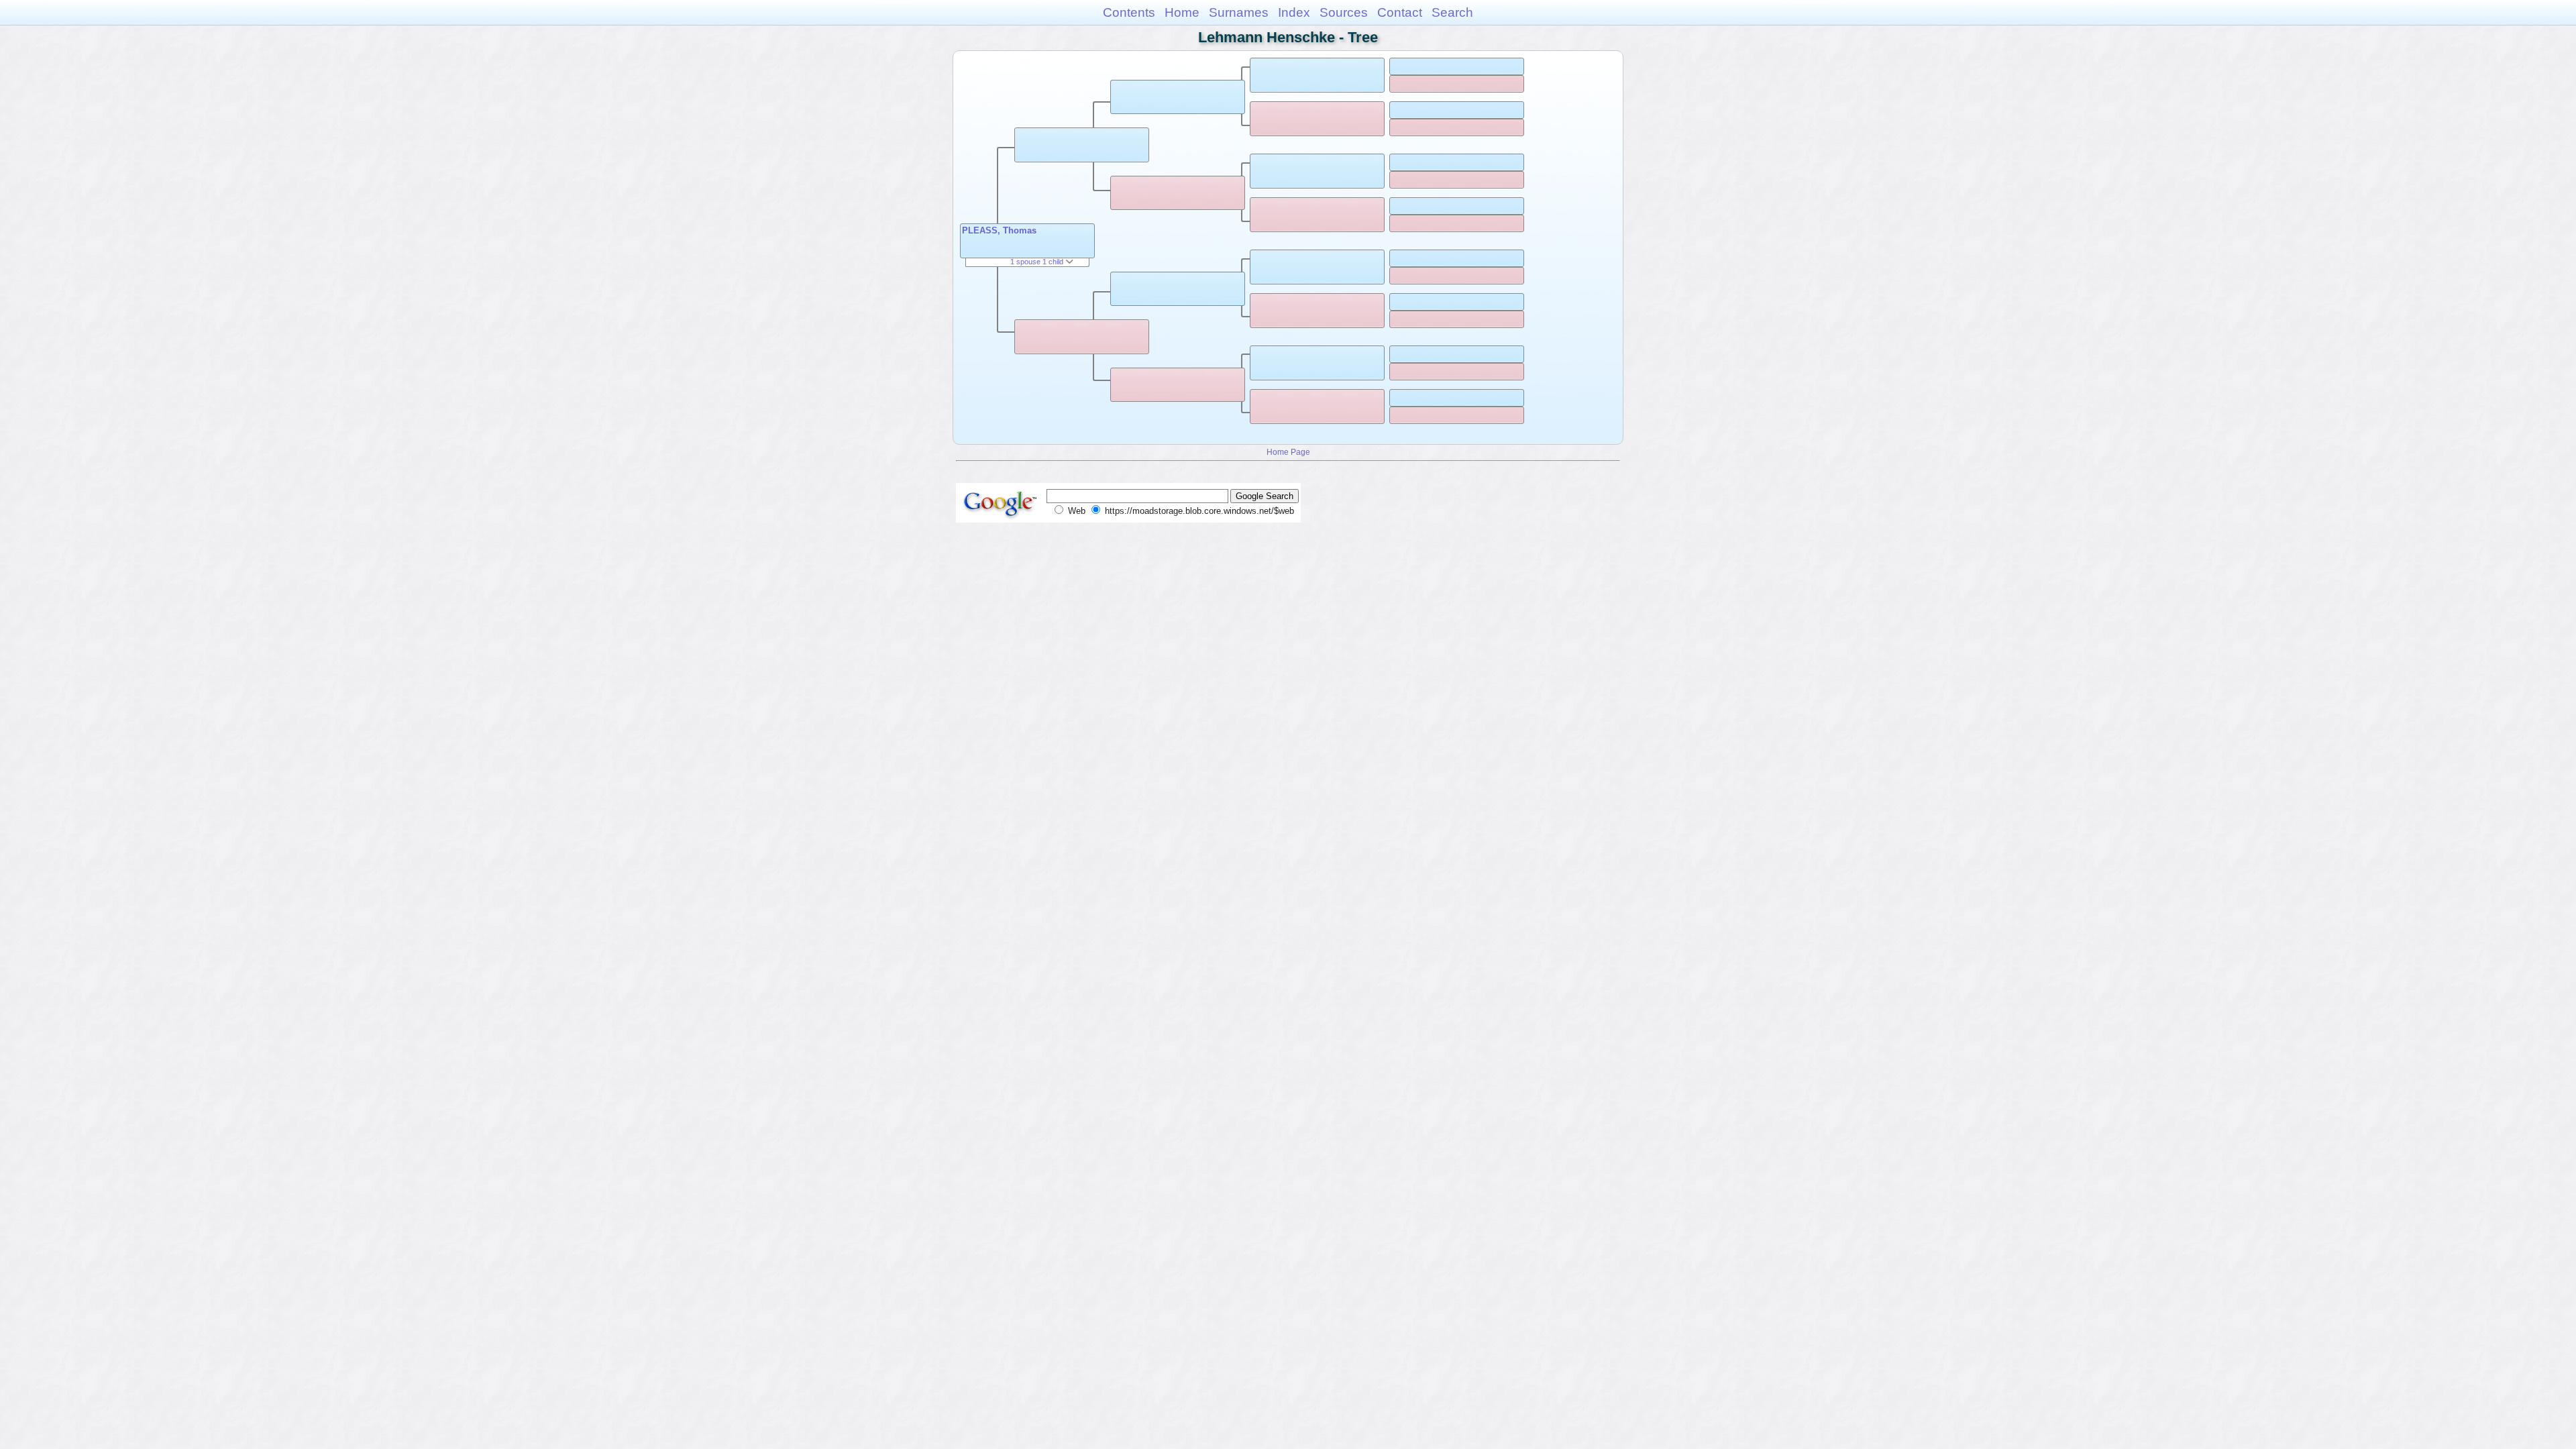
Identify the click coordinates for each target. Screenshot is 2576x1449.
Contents (1129, 12)
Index (1294, 12)
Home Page (1288, 452)
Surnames (1239, 12)
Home (1182, 12)
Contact (1400, 12)
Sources (1344, 12)
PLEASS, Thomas (999, 230)
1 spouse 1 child (1038, 262)
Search (1452, 12)
